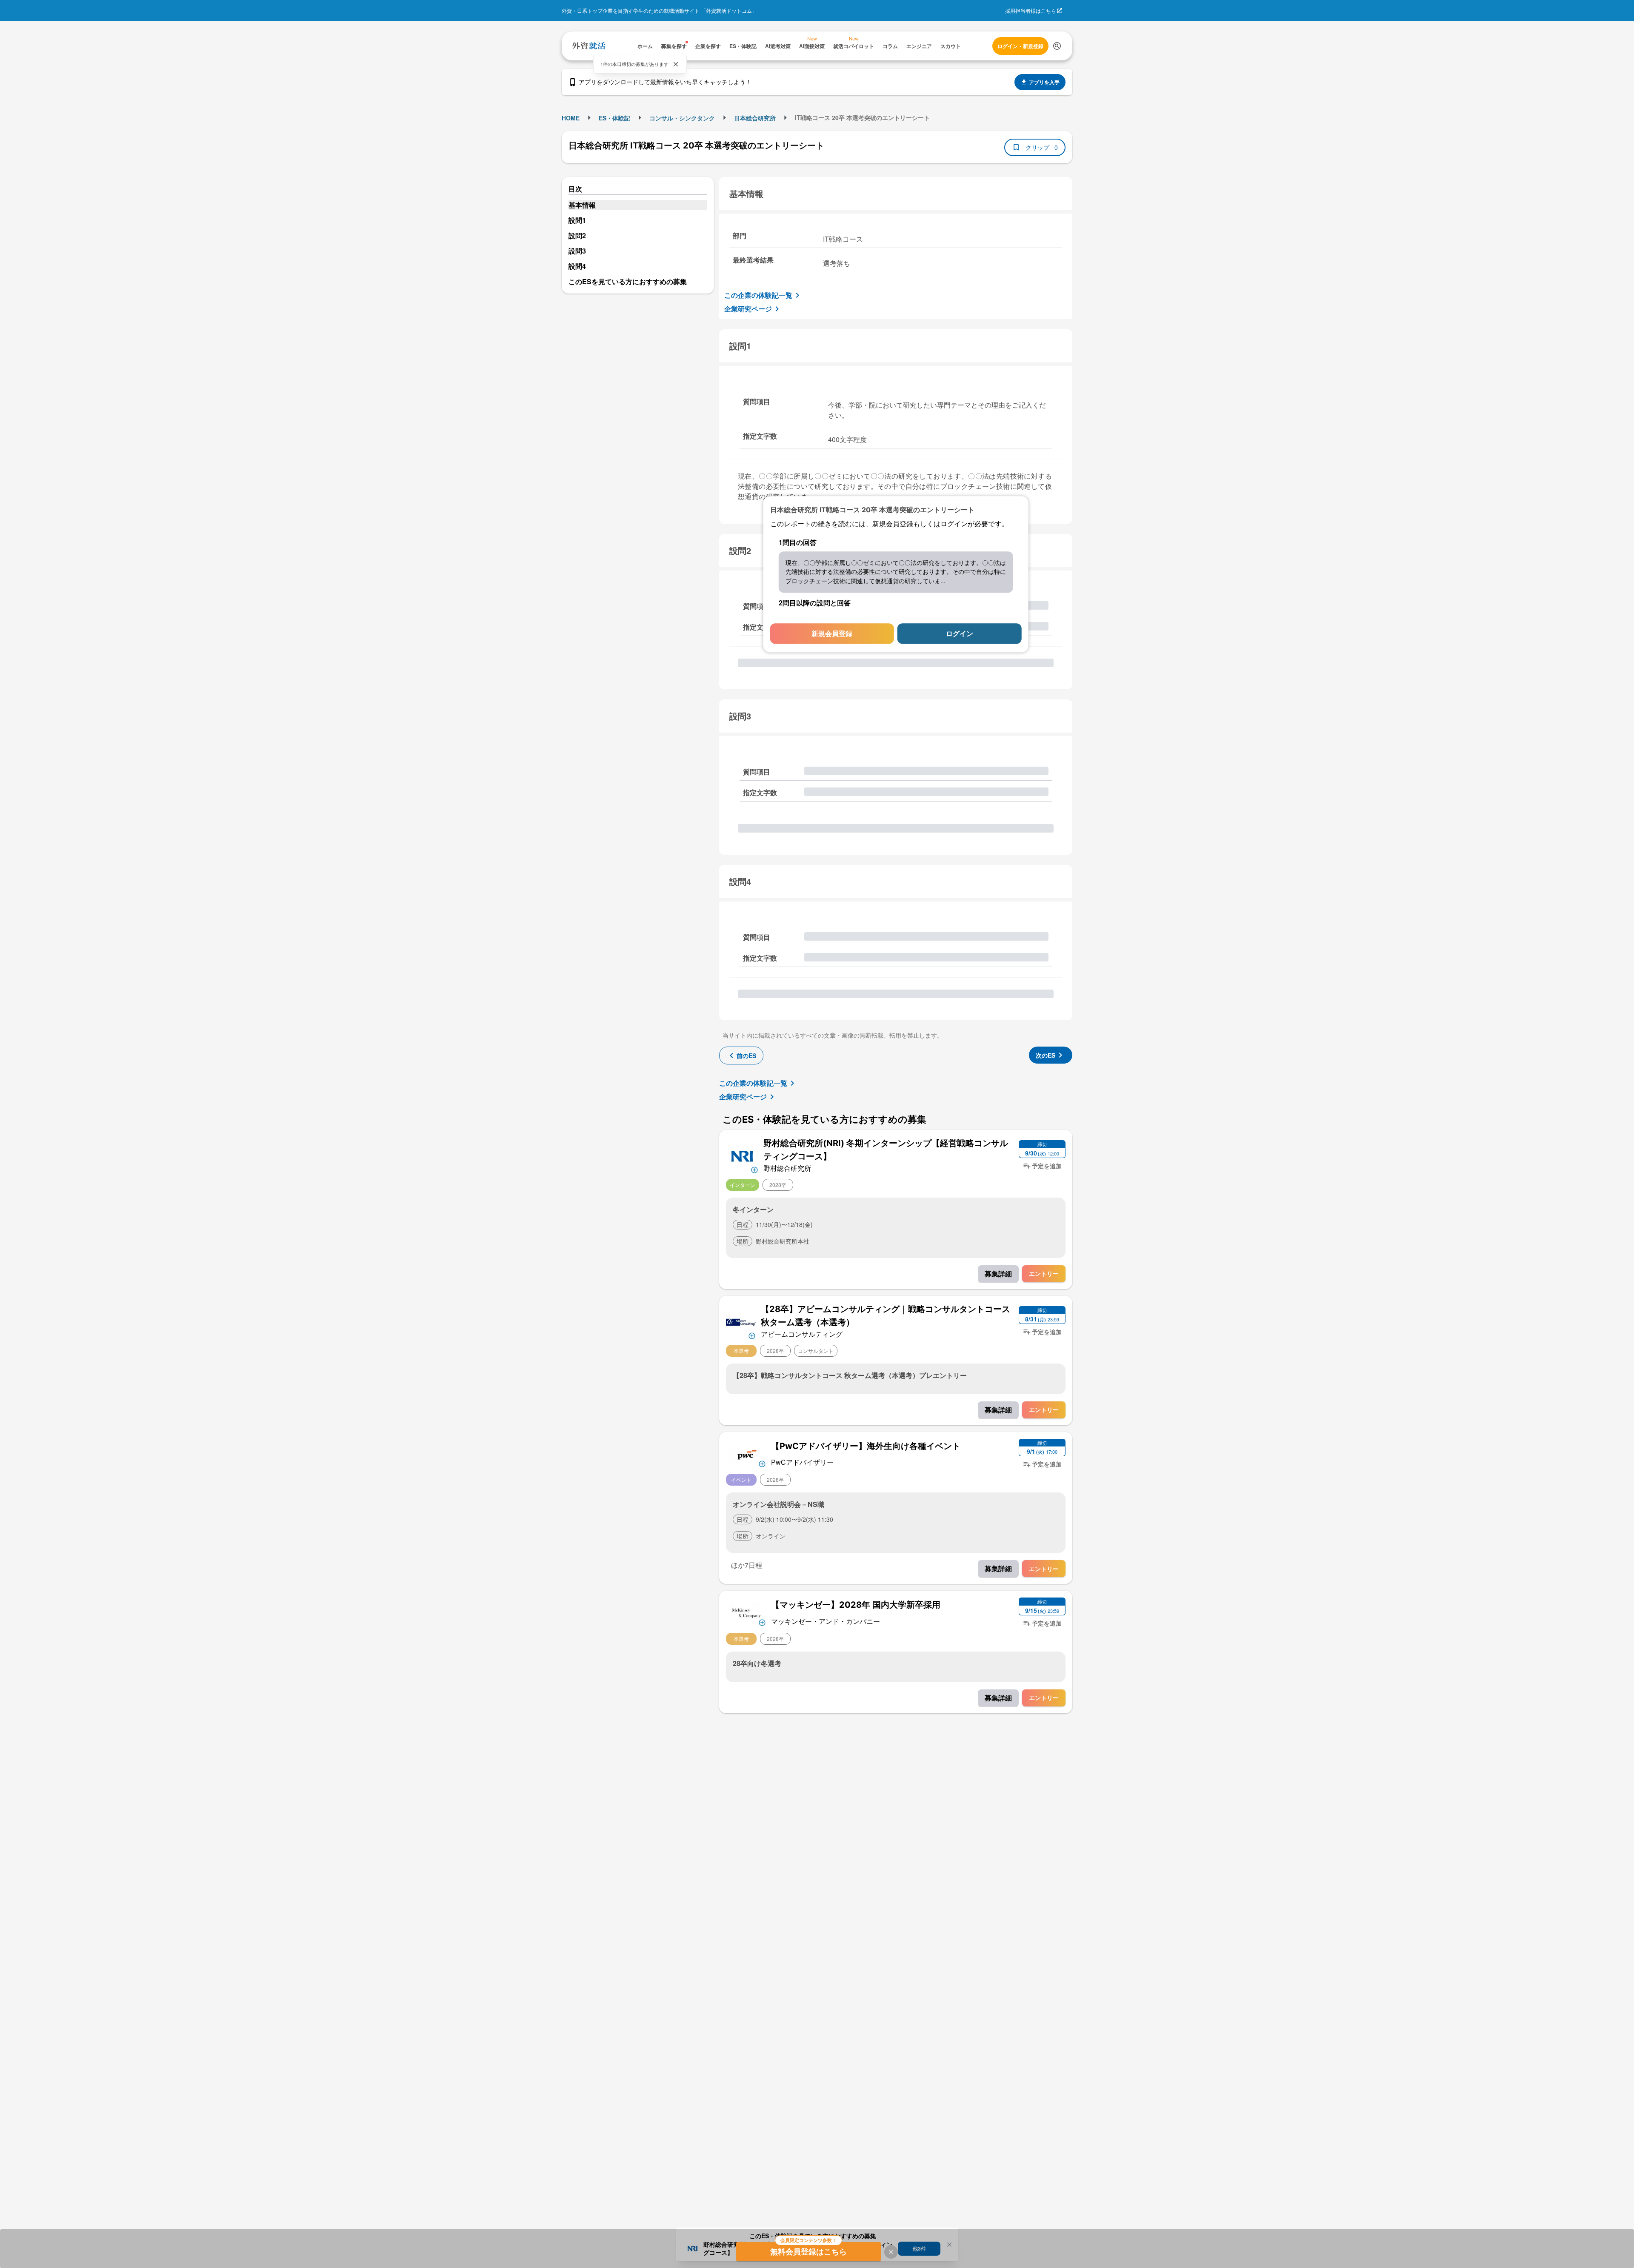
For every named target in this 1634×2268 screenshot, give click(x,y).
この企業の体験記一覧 (758, 295)
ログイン (960, 634)
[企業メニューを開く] (742, 1155)
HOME (571, 118)
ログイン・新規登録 (1020, 46)
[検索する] (1057, 46)
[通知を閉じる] (676, 64)
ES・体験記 (614, 118)
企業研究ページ (748, 309)
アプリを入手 (1044, 82)
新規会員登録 (832, 634)
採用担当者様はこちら (1031, 10)
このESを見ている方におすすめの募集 (628, 281)
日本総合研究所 (755, 118)
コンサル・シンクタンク (682, 118)
